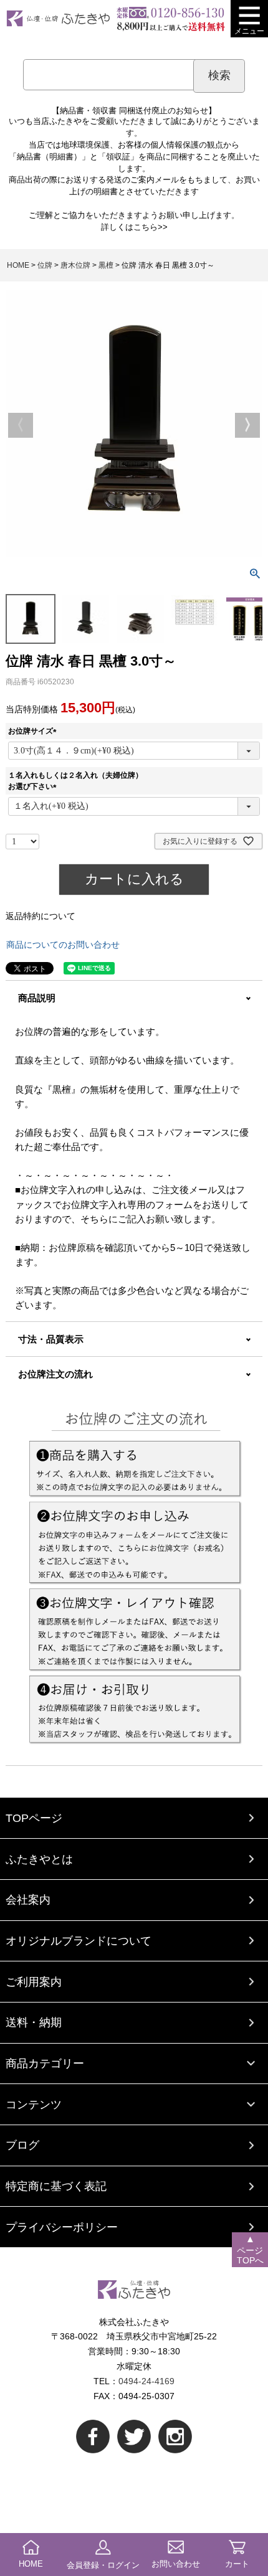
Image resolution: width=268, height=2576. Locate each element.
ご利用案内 (34, 1982)
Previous (21, 425)
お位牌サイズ (34, 731)
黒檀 (106, 265)
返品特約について (41, 916)
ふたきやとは (39, 1859)
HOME (18, 265)
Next (247, 425)
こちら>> (151, 227)
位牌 (45, 265)
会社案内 (28, 1899)
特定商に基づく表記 (56, 2186)
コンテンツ (34, 2104)
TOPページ (34, 1818)
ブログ (22, 2145)
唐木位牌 (75, 265)
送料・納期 (34, 2022)
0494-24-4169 (146, 2381)
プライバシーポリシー (62, 2227)
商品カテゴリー (45, 2063)
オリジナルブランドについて (79, 1941)
